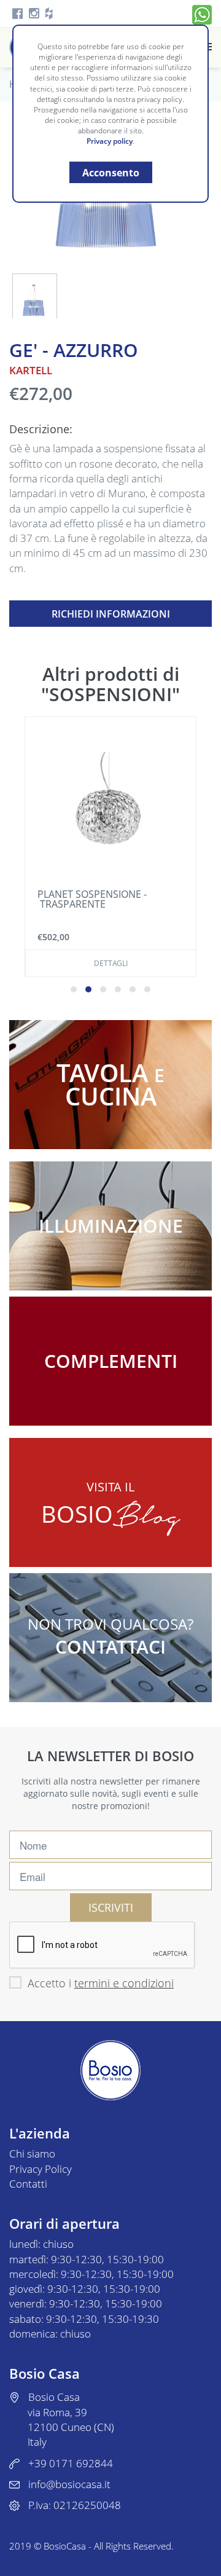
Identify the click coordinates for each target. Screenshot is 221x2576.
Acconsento (111, 173)
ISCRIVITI (111, 1907)
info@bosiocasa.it (69, 2484)
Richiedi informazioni (111, 614)
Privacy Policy (41, 2169)
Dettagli (111, 963)
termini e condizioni (124, 1983)
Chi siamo (32, 2154)
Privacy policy (110, 141)
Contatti (28, 2184)
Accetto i (101, 1983)
